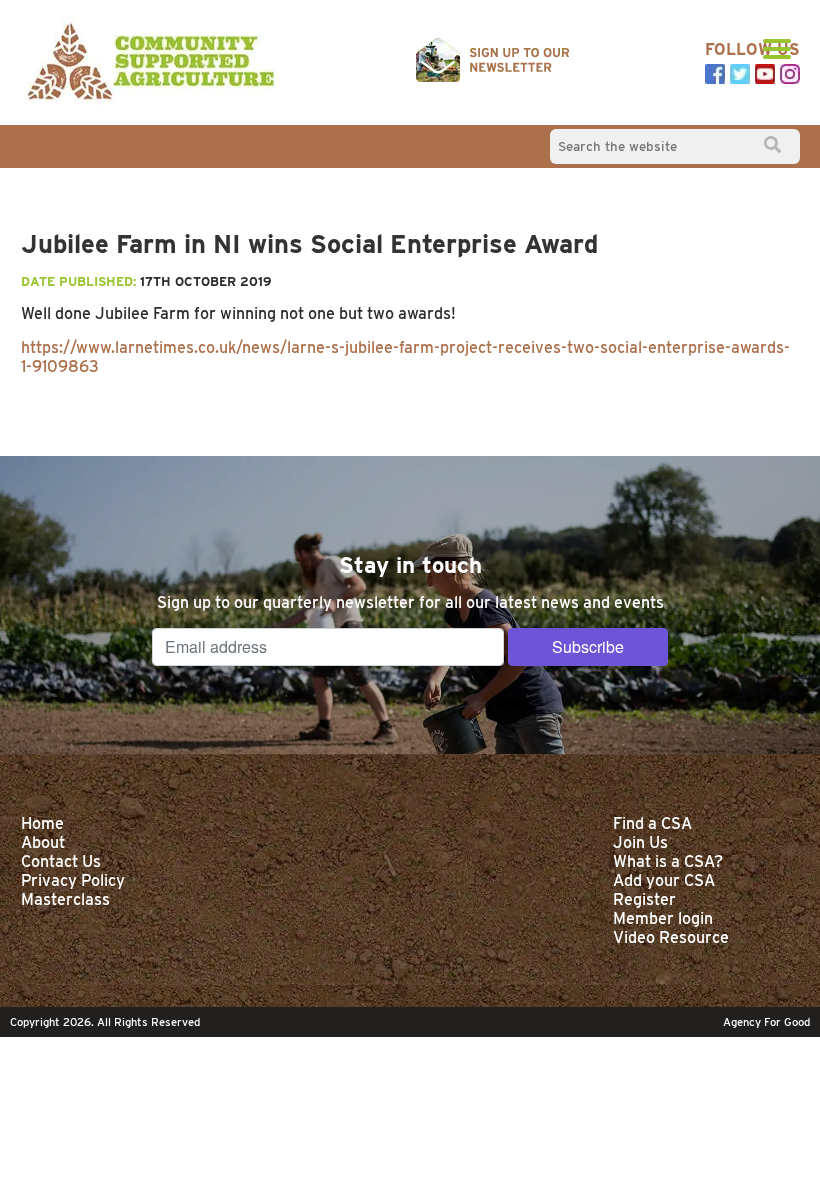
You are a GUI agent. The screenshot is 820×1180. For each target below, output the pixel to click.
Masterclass (65, 899)
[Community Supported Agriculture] (151, 62)
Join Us (640, 842)
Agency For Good (766, 1022)
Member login (663, 918)
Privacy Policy (73, 880)
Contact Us (61, 861)
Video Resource (671, 937)
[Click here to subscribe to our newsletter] (493, 62)
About (43, 842)
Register (644, 899)
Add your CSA (664, 880)
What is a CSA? (668, 861)
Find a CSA (652, 823)
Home (42, 823)
